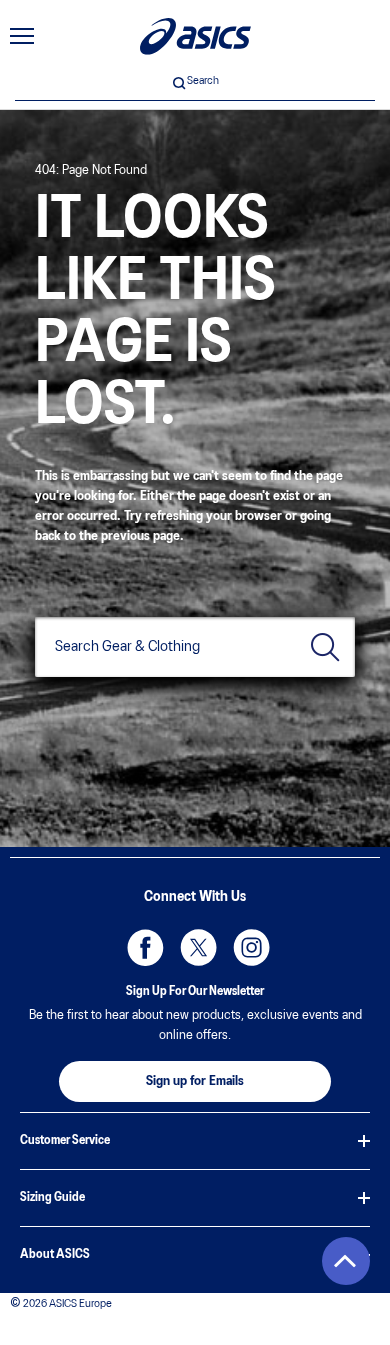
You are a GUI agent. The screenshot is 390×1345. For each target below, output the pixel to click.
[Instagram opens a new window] (248, 944)
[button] (346, 1261)
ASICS (195, 36)
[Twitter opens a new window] (195, 944)
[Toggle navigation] (22, 36)
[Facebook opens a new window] (142, 944)
